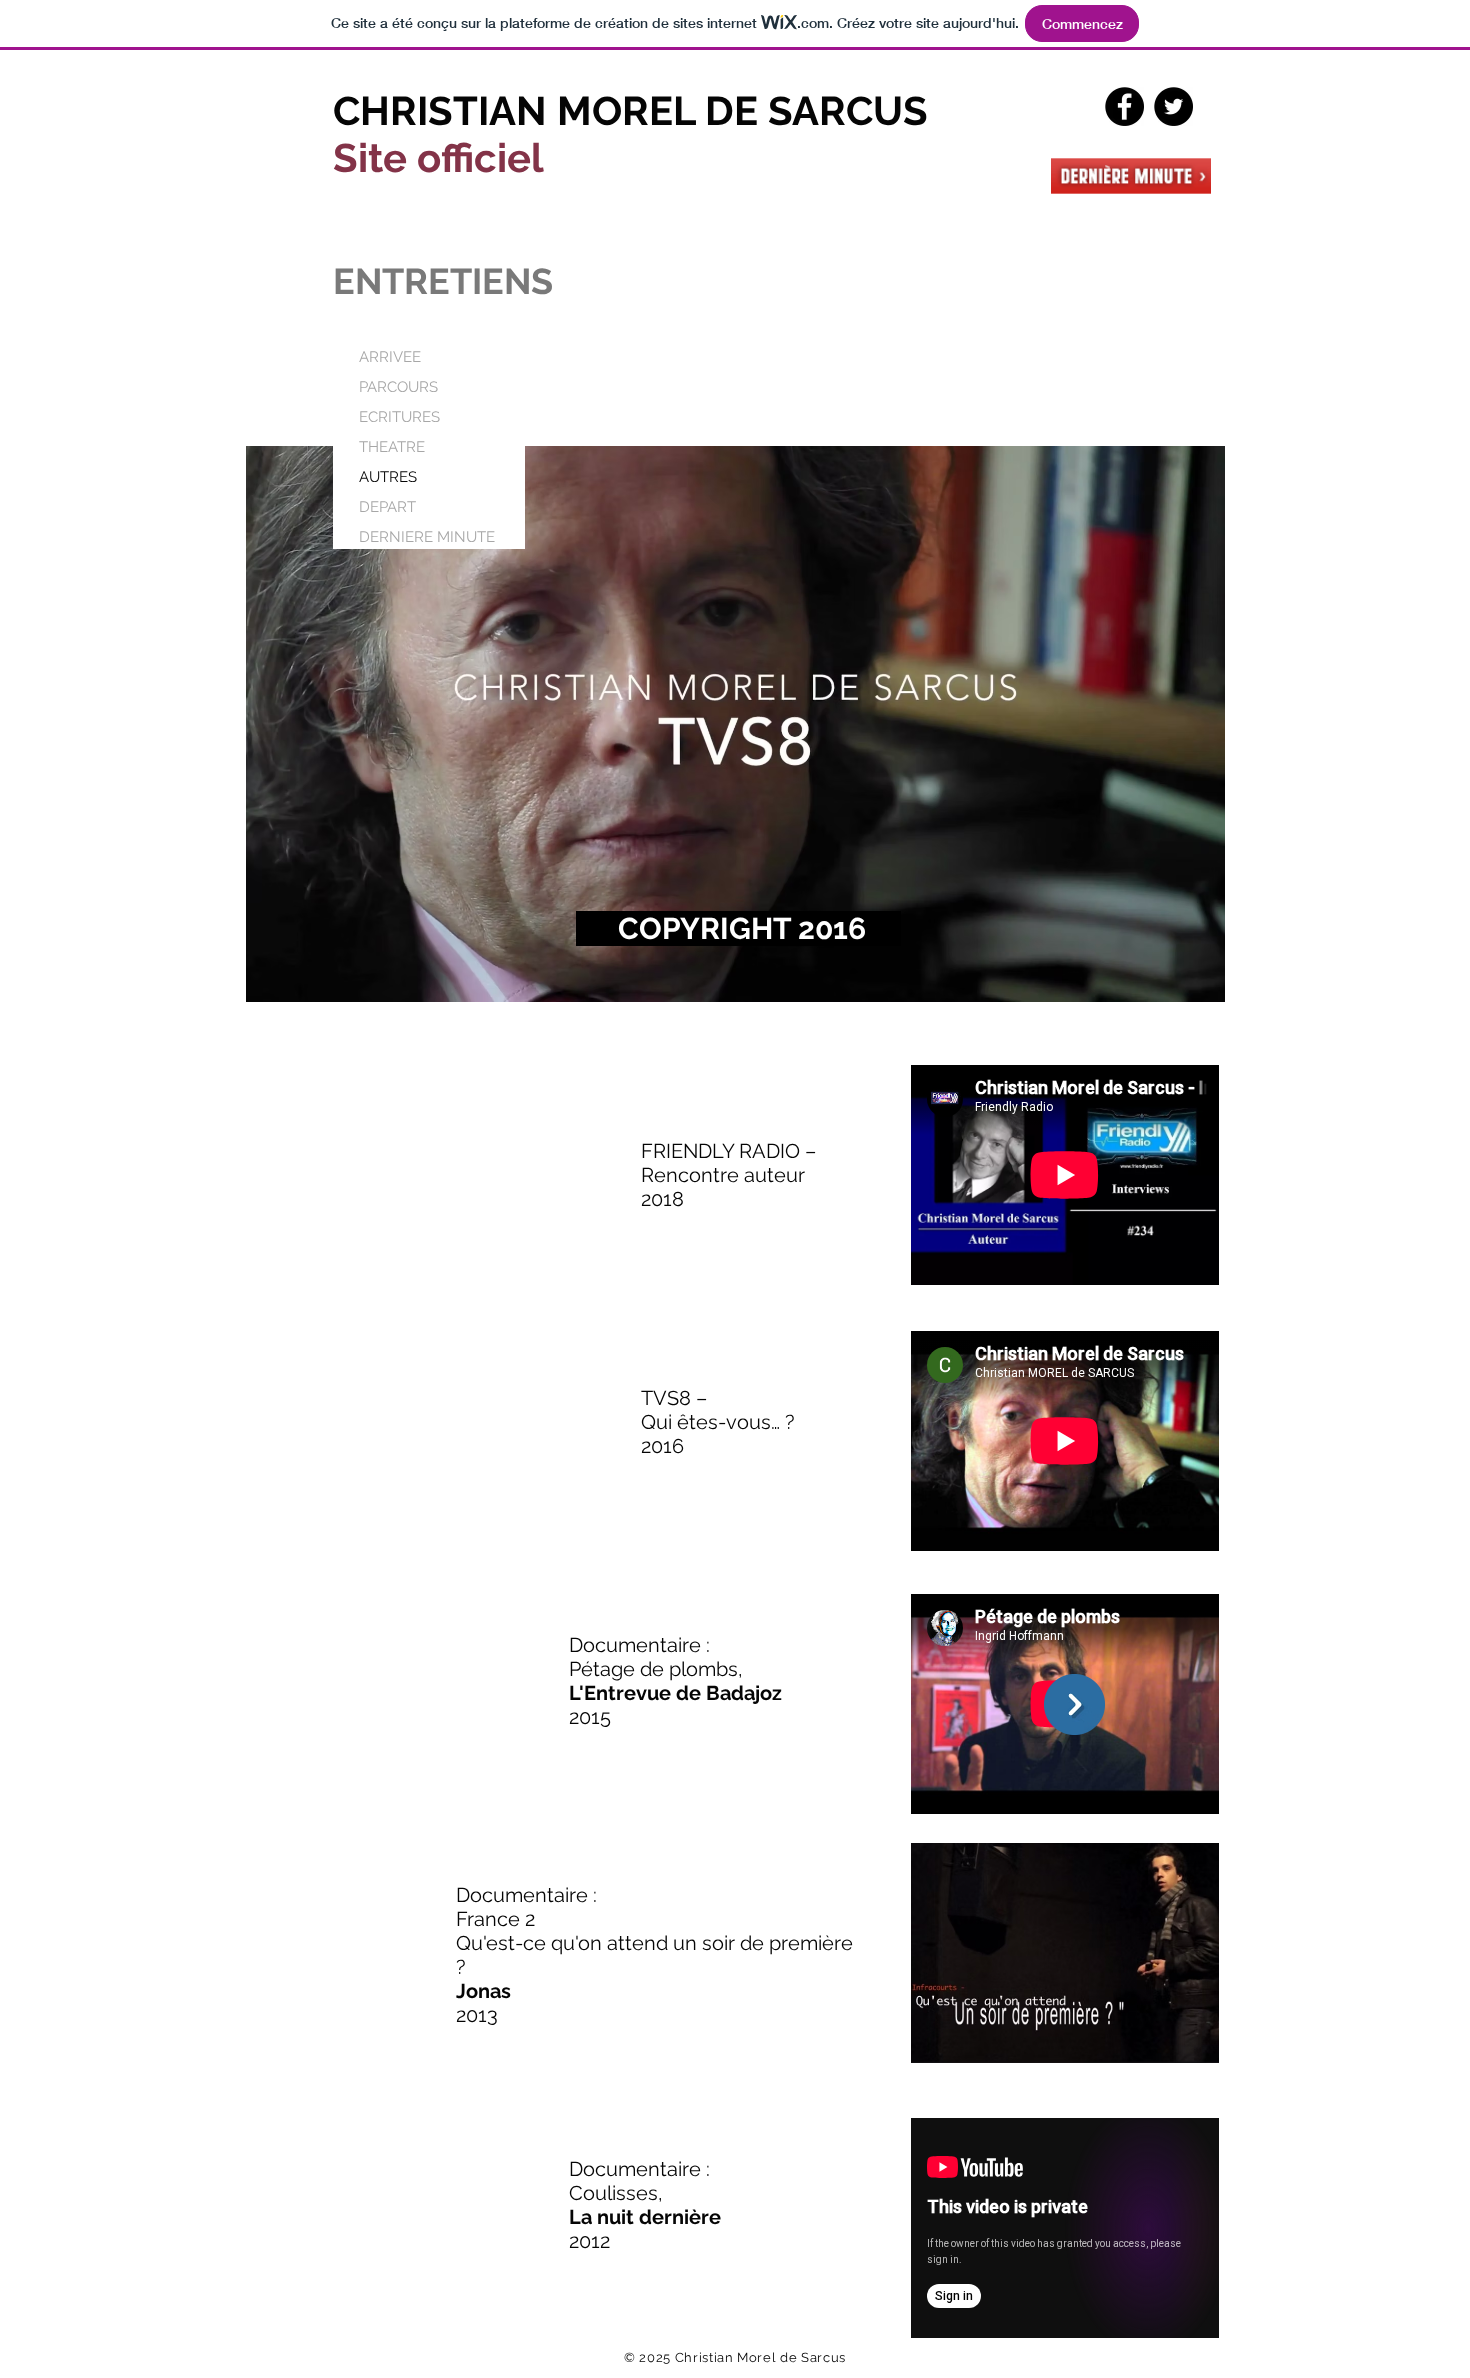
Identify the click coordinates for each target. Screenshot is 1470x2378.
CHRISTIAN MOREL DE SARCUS (630, 110)
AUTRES (388, 477)
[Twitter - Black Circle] (1173, 106)
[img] (735, 724)
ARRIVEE (390, 357)
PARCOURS (398, 387)
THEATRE (392, 447)
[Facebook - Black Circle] (1124, 106)
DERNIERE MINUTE (427, 537)
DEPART (387, 507)
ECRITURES (399, 417)
